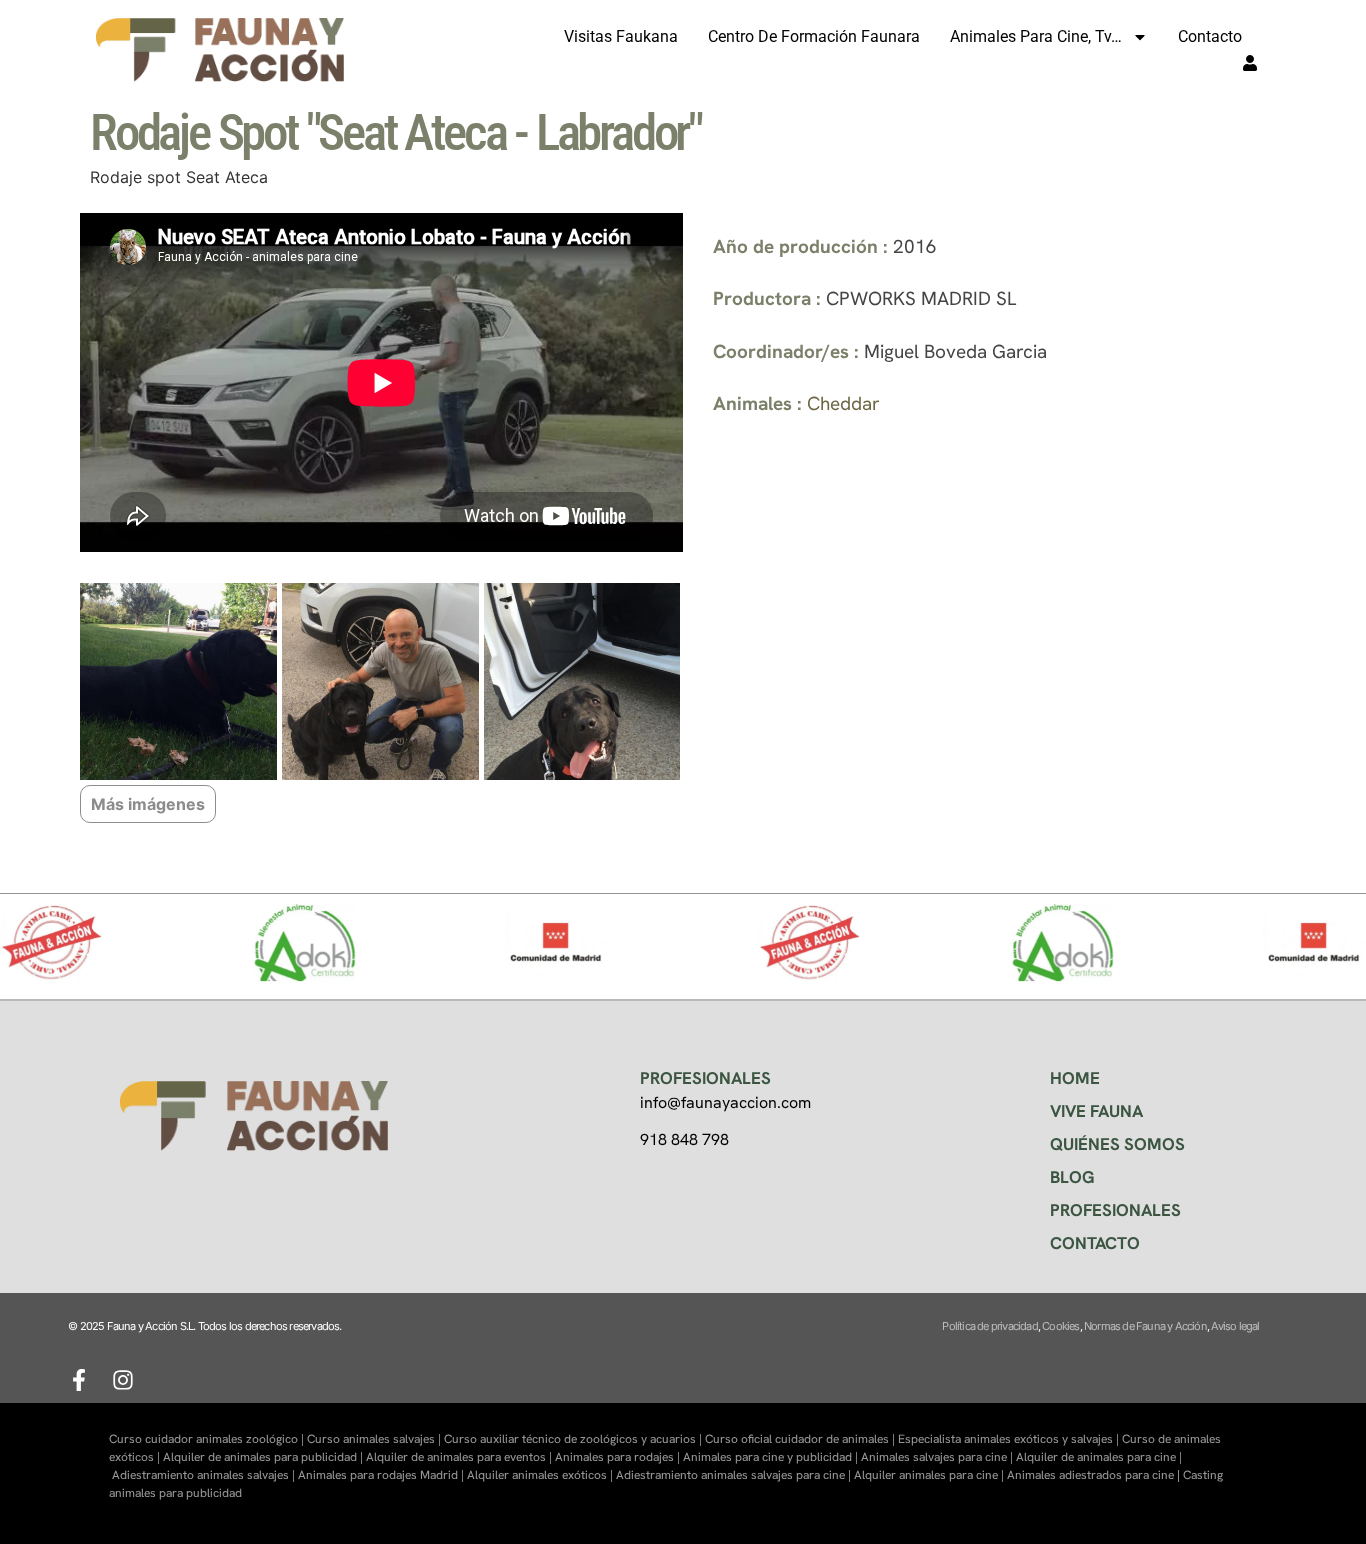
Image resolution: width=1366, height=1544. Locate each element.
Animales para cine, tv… (1036, 36)
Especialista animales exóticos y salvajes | (1010, 1439)
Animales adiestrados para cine (1090, 1475)
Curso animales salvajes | (375, 1439)
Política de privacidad (989, 1326)
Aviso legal (1235, 1326)
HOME (1075, 1078)
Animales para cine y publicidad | (772, 1457)
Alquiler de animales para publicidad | (264, 1457)
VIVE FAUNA (1096, 1111)
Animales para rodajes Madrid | (382, 1475)
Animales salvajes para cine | (938, 1457)
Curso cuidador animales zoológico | (208, 1439)
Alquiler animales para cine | (930, 1475)
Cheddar (843, 403)
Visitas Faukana (621, 36)
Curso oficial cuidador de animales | (801, 1439)
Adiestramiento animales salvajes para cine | (735, 1475)
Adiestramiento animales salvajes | (205, 1475)
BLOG (1072, 1177)
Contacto (1210, 36)
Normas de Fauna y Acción (1145, 1326)
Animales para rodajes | (619, 1457)
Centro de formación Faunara (814, 36)
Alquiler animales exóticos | (541, 1475)
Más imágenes (148, 804)
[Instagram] (123, 1380)
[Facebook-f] (79, 1380)
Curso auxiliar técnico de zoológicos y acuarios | (574, 1439)
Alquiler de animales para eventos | (460, 1457)
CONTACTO (1095, 1243)
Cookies (1060, 1326)
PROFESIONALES (1115, 1210)
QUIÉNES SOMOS (1117, 1144)
